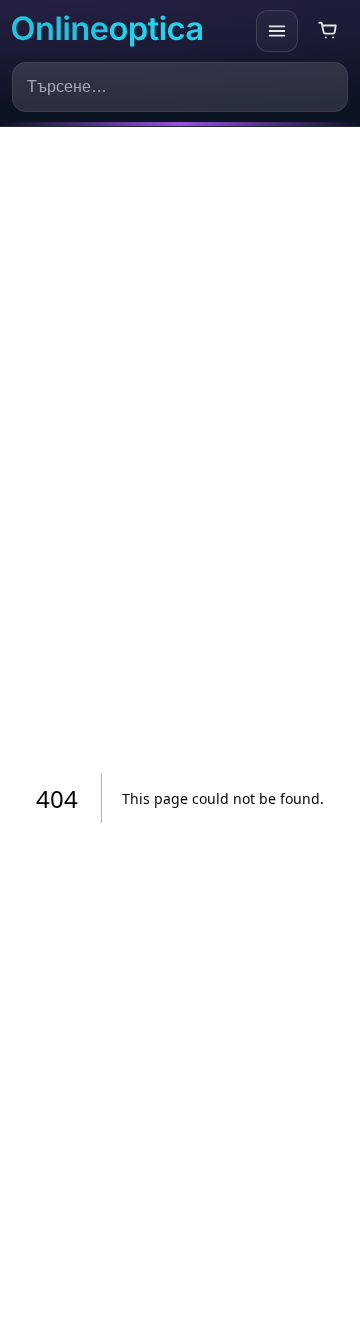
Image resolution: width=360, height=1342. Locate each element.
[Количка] (328, 31)
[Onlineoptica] (129, 31)
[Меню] (277, 31)
